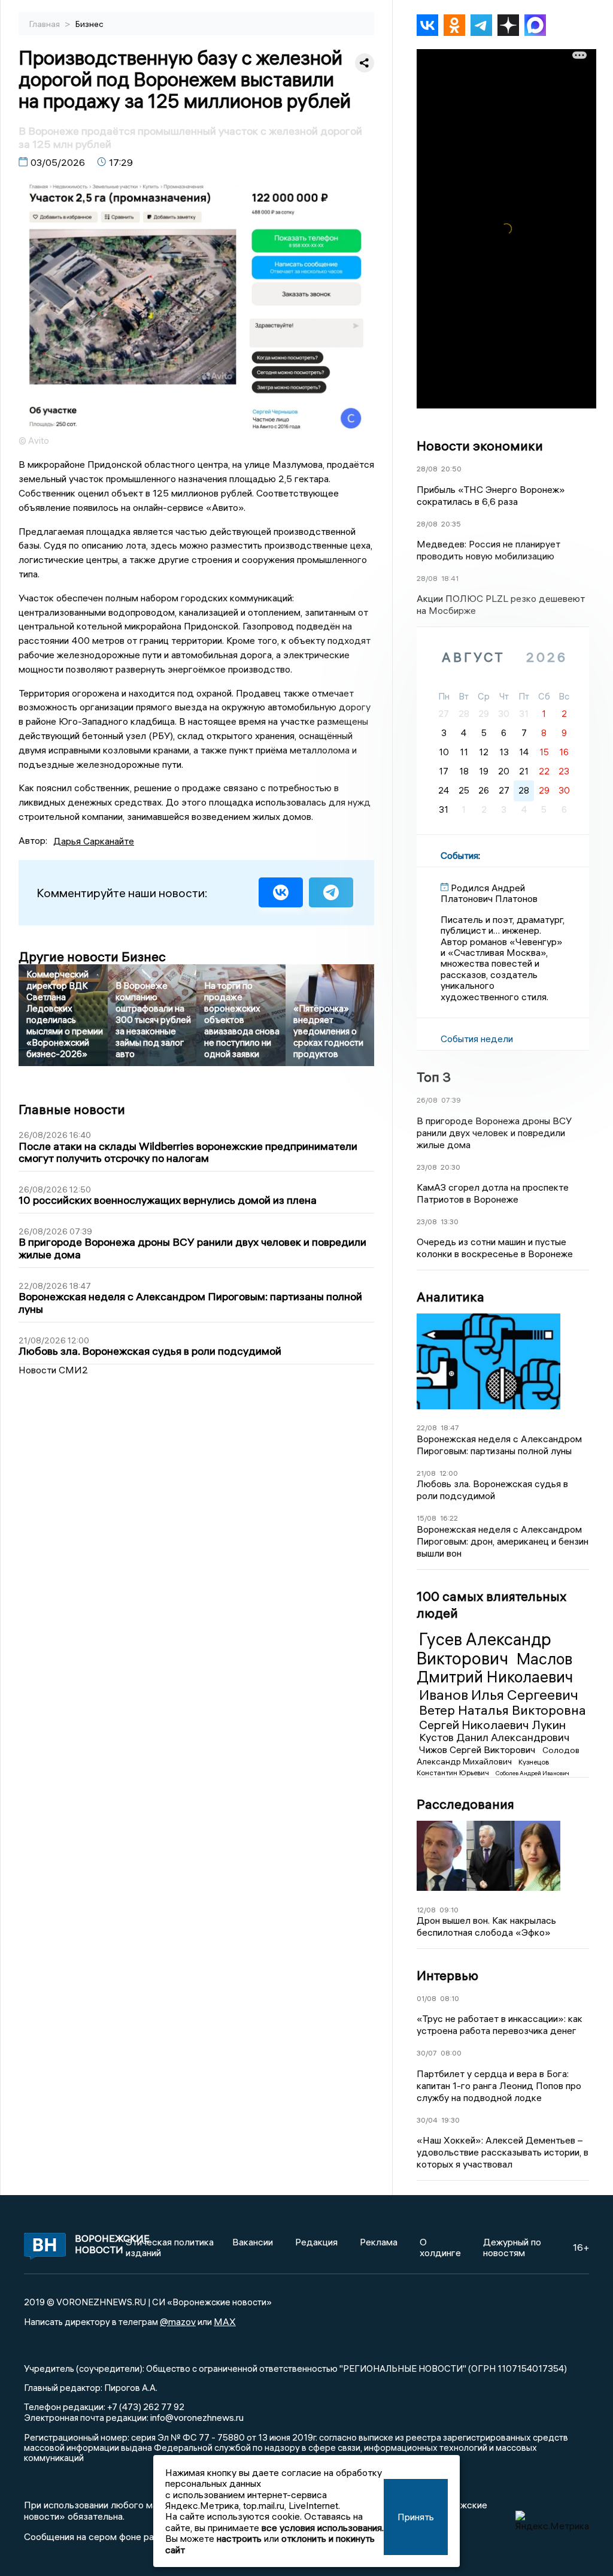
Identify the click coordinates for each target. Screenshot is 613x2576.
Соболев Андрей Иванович (532, 1773)
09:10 (449, 1910)
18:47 (450, 1428)
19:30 (450, 2120)
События (459, 855)
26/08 (427, 1100)
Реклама (379, 2242)
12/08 (426, 1910)
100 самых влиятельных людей (491, 1605)
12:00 (449, 1473)
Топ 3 (434, 1077)
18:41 (450, 578)
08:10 (450, 1998)
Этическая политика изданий (170, 2247)
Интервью (447, 1975)
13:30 (450, 1222)
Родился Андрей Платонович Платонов (489, 893)
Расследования (465, 1804)
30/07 (427, 2053)
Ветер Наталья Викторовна (503, 1710)
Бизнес (89, 24)
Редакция (316, 2242)
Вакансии (253, 2242)
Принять (416, 2517)
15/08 (427, 1518)
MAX (225, 2321)
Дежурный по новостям (512, 2247)
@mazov (178, 2321)
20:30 (450, 1167)
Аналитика (450, 1297)
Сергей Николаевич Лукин (492, 1725)
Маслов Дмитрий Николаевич (495, 1668)
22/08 (427, 1428)
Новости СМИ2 (53, 1370)
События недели (477, 1039)
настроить (239, 2538)
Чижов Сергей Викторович (478, 1749)
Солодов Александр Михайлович (498, 1755)
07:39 (451, 1100)
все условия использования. (323, 2527)
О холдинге (440, 2247)
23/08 (427, 1167)
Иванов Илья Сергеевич (499, 1694)
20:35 (451, 524)
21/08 (426, 1473)
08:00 (451, 2053)
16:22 (449, 1518)
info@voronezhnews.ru (197, 2417)
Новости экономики (480, 446)
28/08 (427, 469)
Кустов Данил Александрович (494, 1737)
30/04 (427, 2120)
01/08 (427, 1998)
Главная (45, 24)
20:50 (451, 469)
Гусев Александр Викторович (484, 1649)
